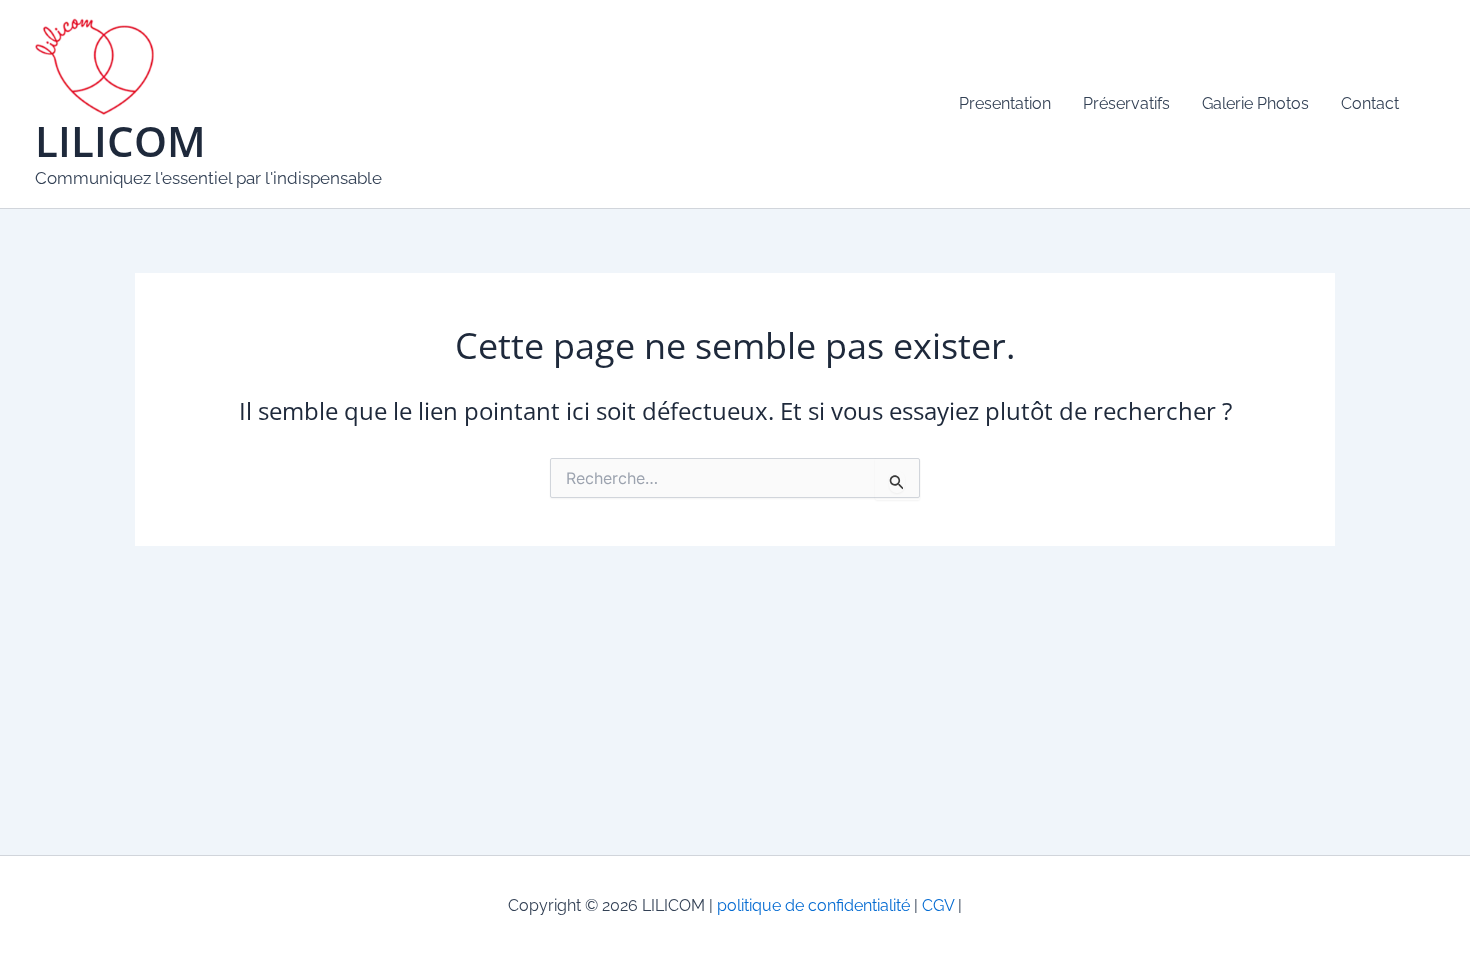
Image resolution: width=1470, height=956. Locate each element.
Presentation (1005, 103)
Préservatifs (1126, 103)
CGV (936, 905)
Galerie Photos (1255, 103)
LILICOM (120, 140)
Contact (1370, 103)
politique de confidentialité (813, 905)
